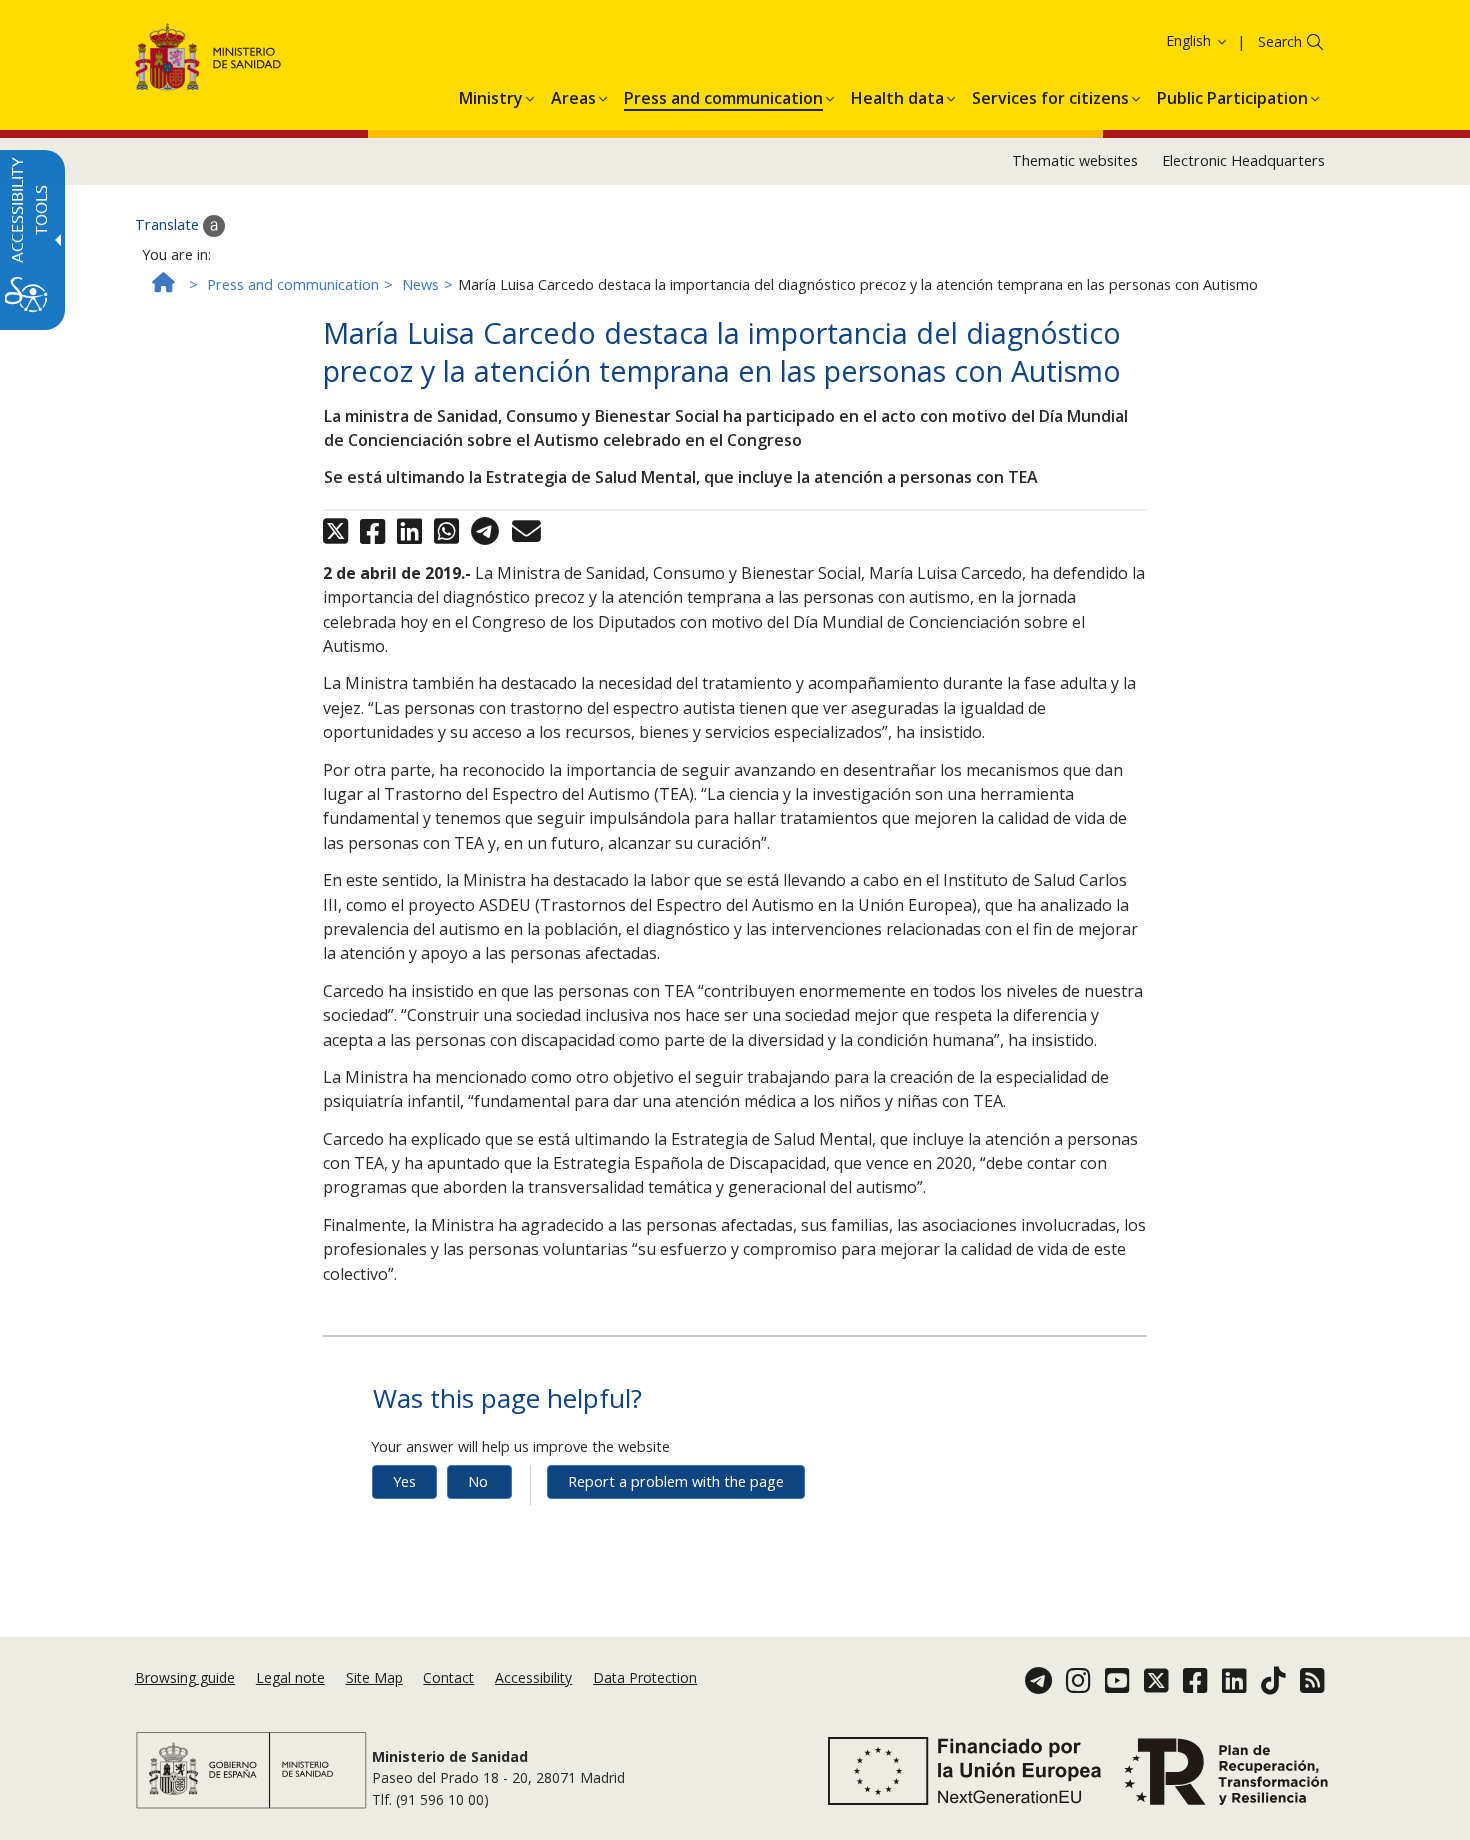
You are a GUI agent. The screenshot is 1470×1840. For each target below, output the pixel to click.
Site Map (374, 1677)
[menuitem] (491, 95)
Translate (169, 224)
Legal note (290, 1677)
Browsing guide (185, 1677)
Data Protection (645, 1677)
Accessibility (533, 1677)
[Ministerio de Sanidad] (208, 60)
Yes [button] (404, 1481)
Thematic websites (1075, 160)
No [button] (478, 1481)
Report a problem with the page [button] (676, 1481)
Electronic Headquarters (1243, 160)
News (420, 284)
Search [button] (1280, 41)
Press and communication (293, 284)
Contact (448, 1677)
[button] (1160, 40)
